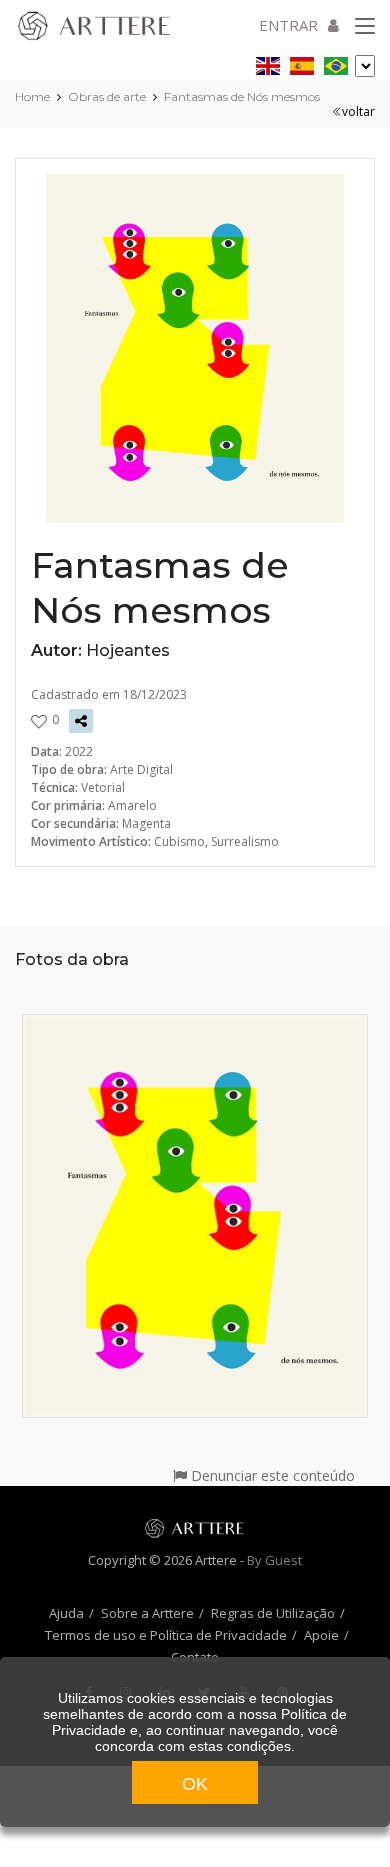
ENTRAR (288, 25)
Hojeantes (128, 650)
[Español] (302, 62)
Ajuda (66, 1613)
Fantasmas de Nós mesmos (242, 96)
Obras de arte (107, 96)
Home (32, 96)
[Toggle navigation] (365, 27)
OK (195, 1784)
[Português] (336, 62)
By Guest (274, 1560)
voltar (358, 111)
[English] (268, 62)
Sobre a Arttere (147, 1613)
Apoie (321, 1635)
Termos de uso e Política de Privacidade (166, 1635)
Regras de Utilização (273, 1613)
